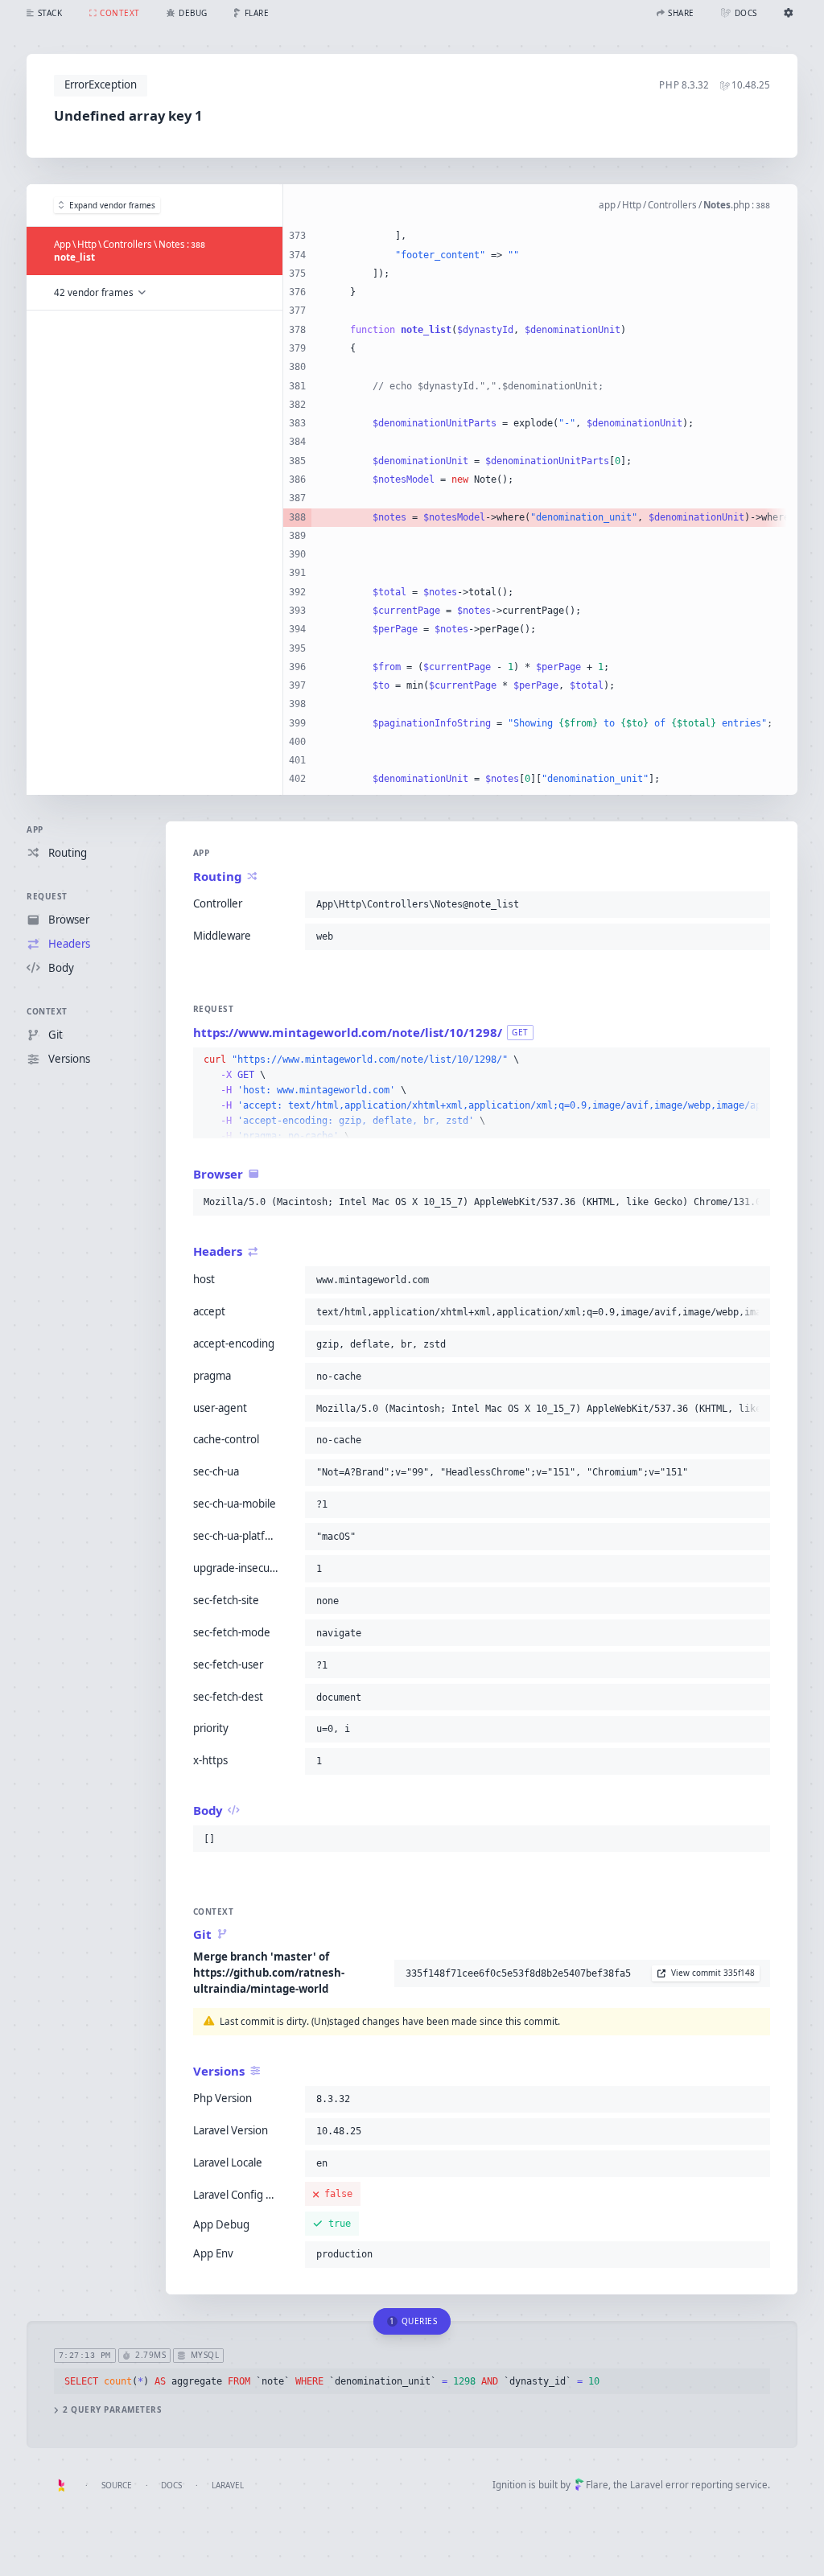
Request (47, 896)
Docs (171, 2485)
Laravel (228, 2485)
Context (47, 1011)
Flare (597, 2485)
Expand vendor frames (112, 205)
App (35, 829)
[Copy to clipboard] (755, 904)
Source (117, 2485)
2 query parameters (112, 2410)
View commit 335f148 (713, 1973)
